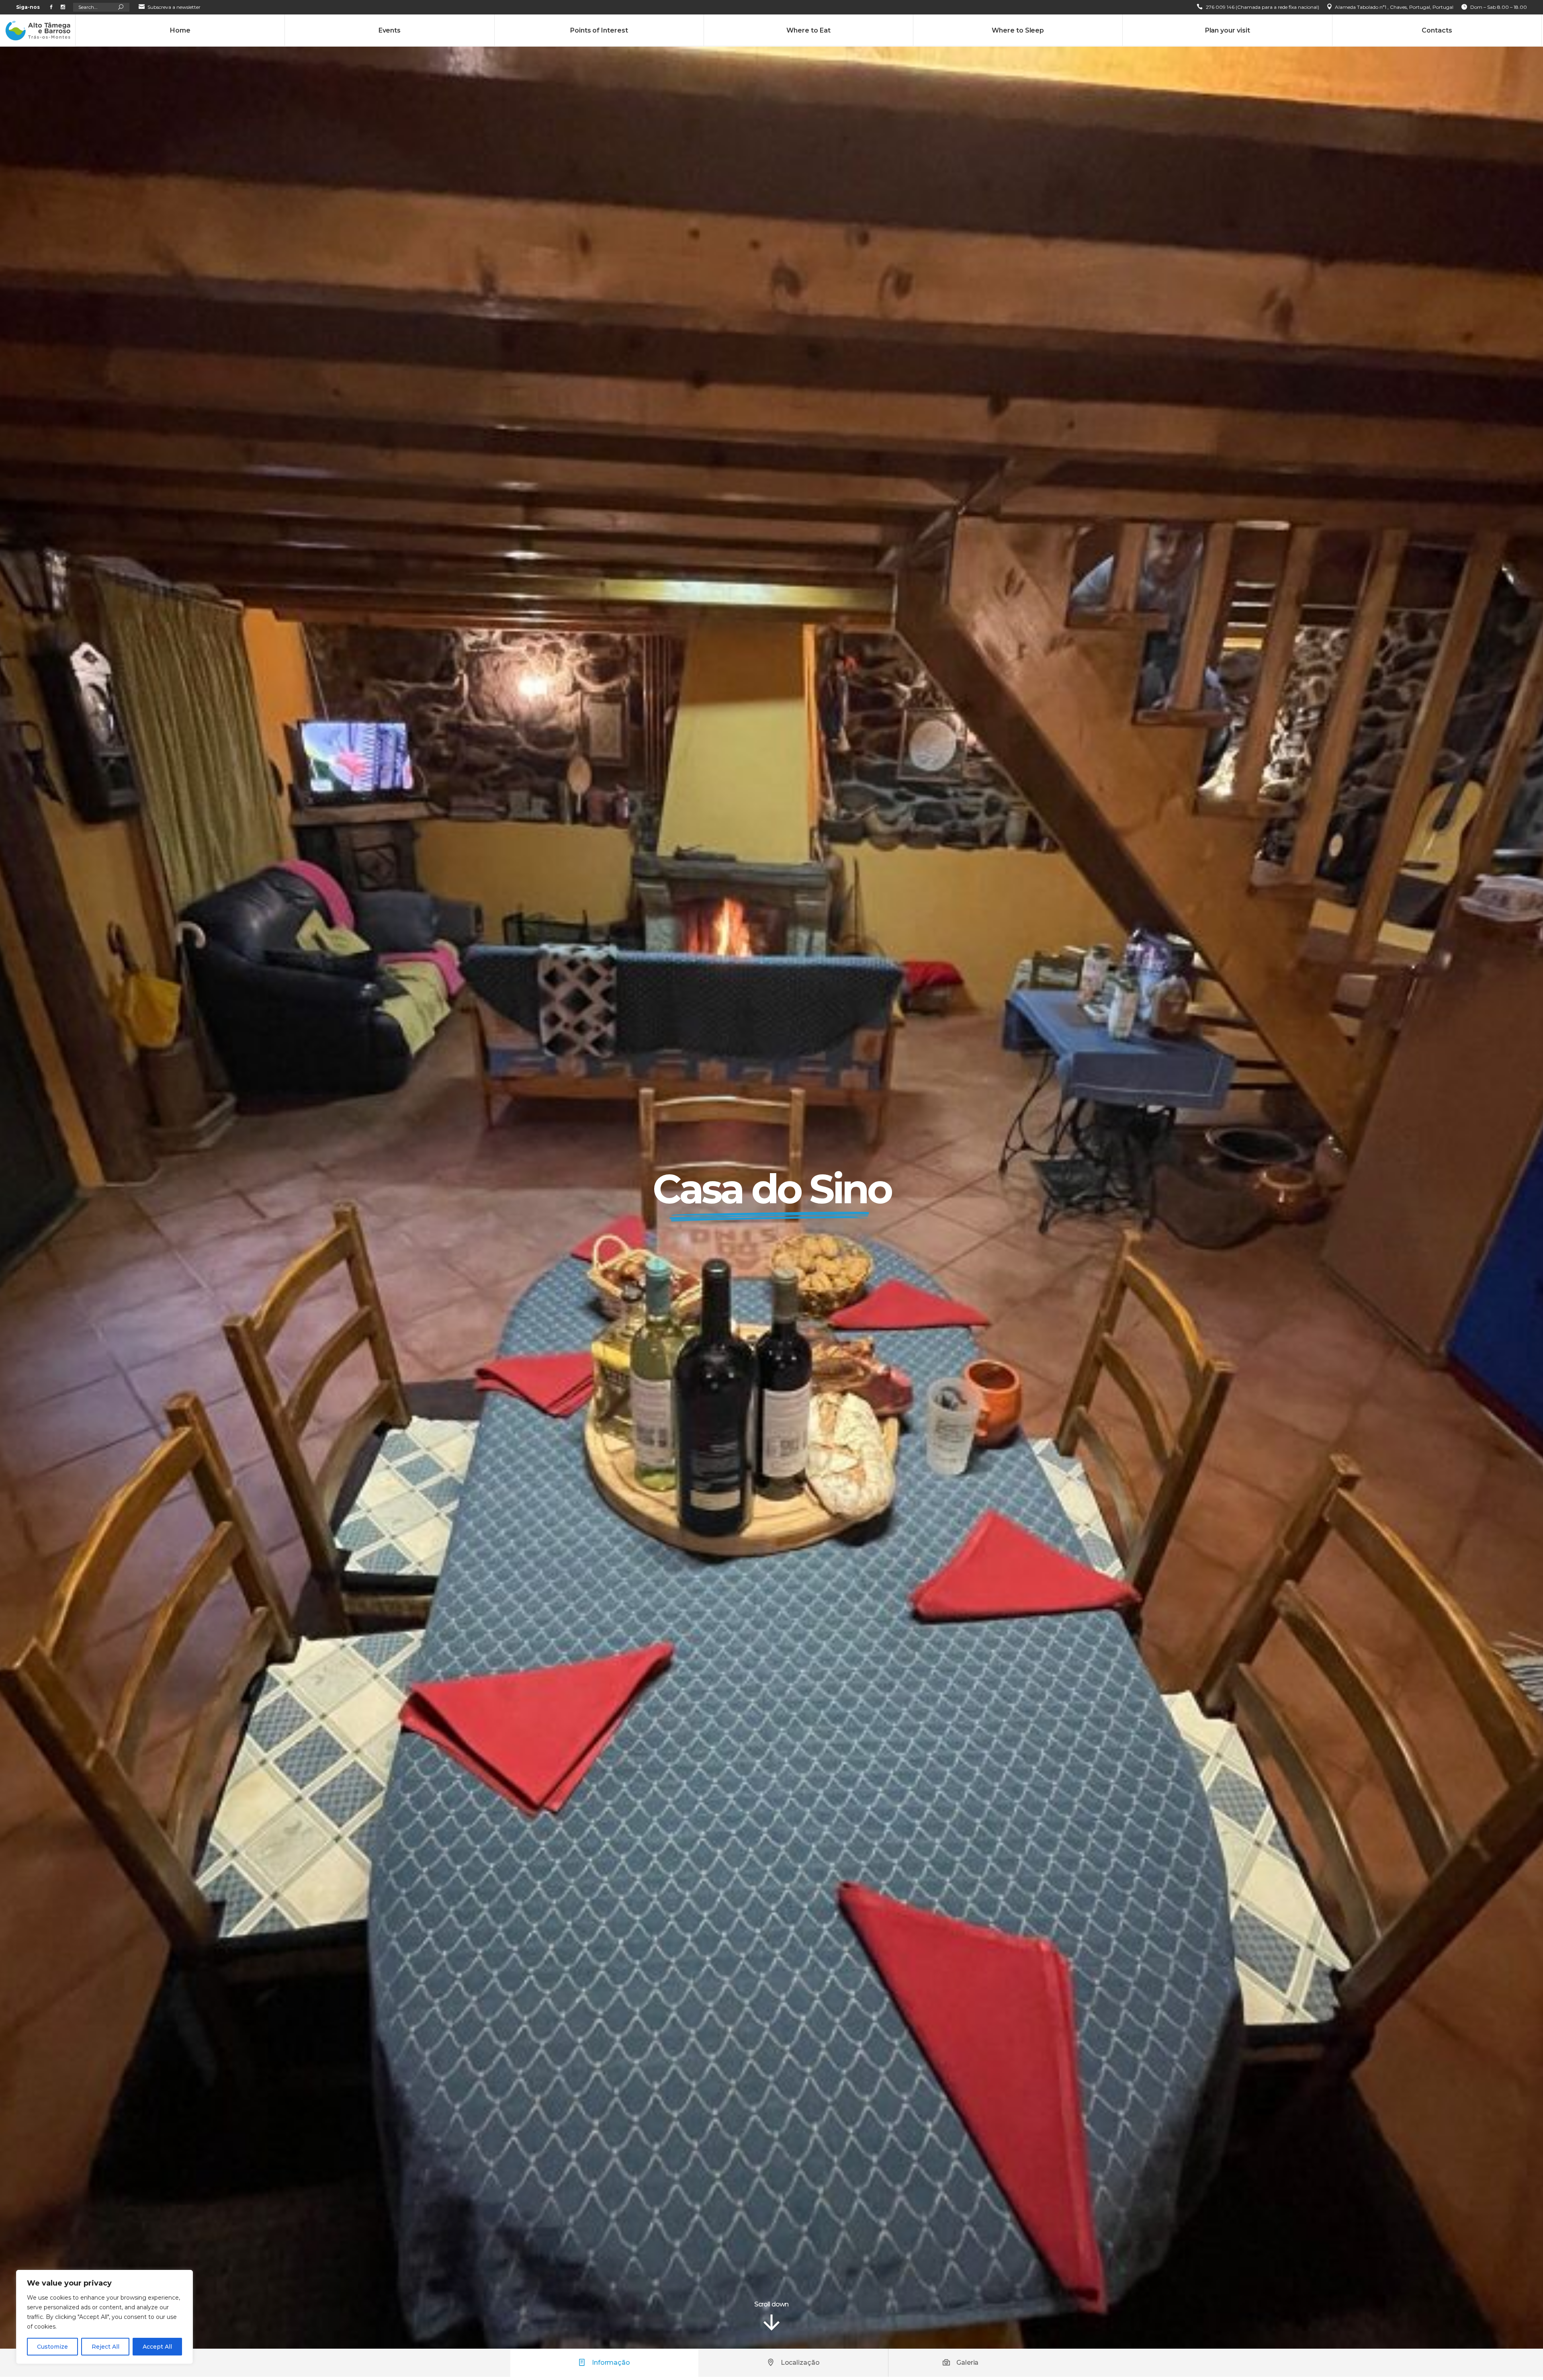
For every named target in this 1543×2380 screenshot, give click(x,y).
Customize (52, 2347)
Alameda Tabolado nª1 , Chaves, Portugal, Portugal (1394, 7)
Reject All (105, 2347)
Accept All (157, 2347)
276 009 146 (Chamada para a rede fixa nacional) (1263, 7)
